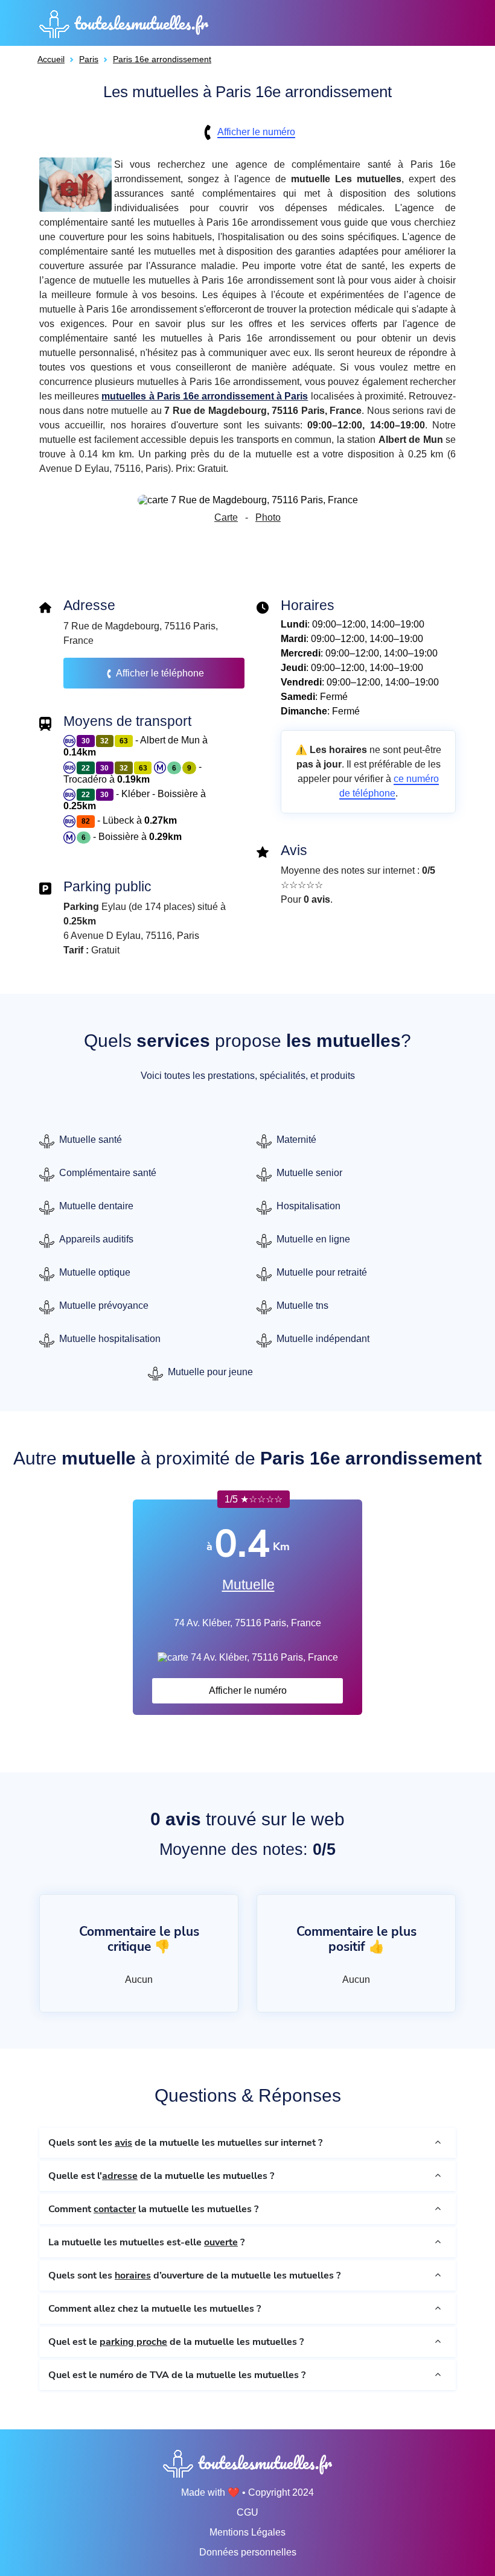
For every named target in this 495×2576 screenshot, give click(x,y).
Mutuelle (248, 1585)
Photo (268, 517)
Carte (226, 517)
